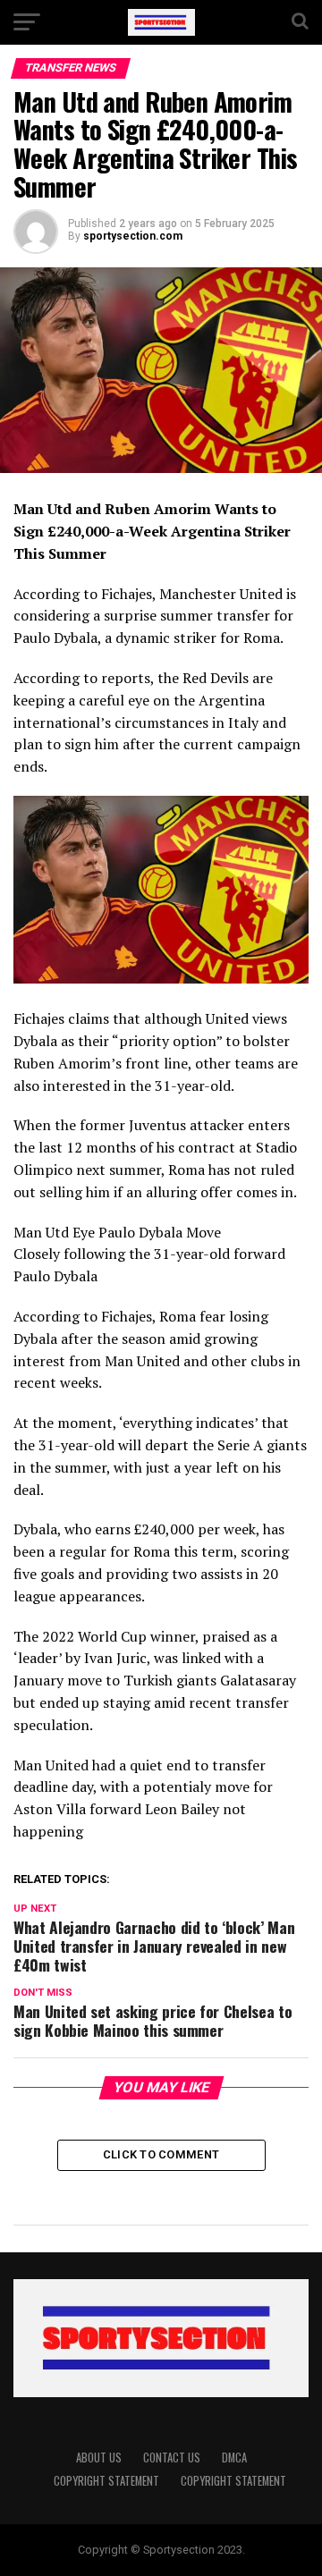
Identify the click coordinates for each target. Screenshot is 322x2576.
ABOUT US (99, 2458)
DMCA (234, 2458)
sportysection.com (133, 236)
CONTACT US (172, 2458)
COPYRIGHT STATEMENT (106, 2481)
